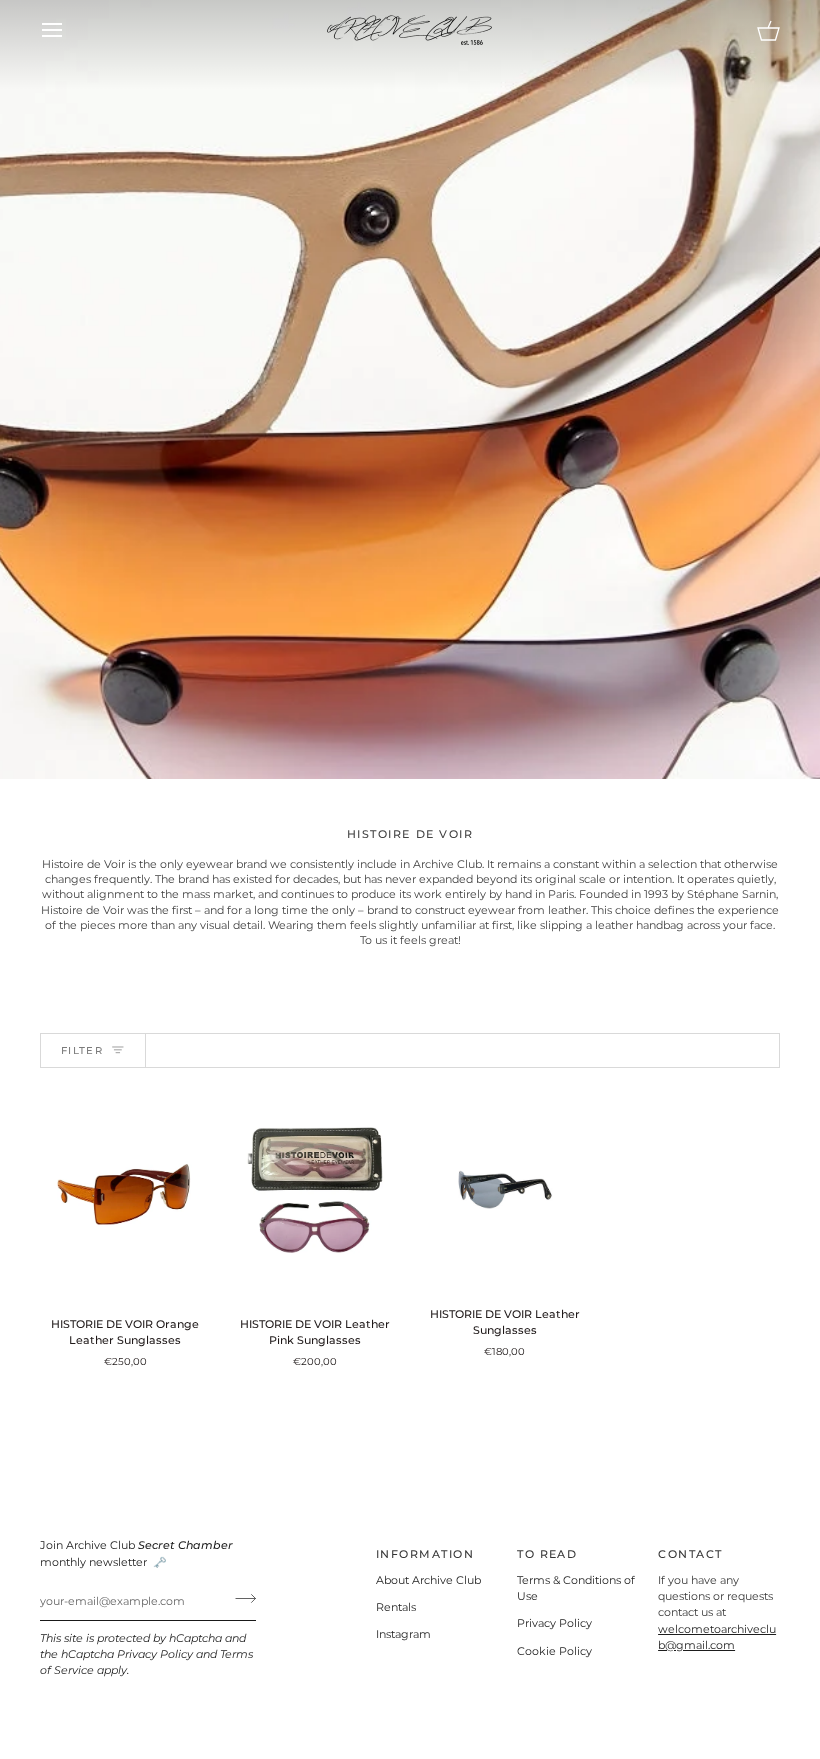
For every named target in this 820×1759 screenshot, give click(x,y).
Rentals (396, 1607)
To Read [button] (547, 1554)
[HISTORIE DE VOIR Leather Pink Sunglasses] (315, 1194)
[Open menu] (70, 30)
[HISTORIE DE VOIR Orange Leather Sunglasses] (125, 1194)
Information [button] (425, 1554)
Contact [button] (690, 1554)
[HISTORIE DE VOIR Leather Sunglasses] (505, 1189)
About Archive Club (428, 1580)
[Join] (239, 1599)
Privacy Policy (155, 1654)
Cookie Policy (554, 1651)
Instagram (403, 1634)
